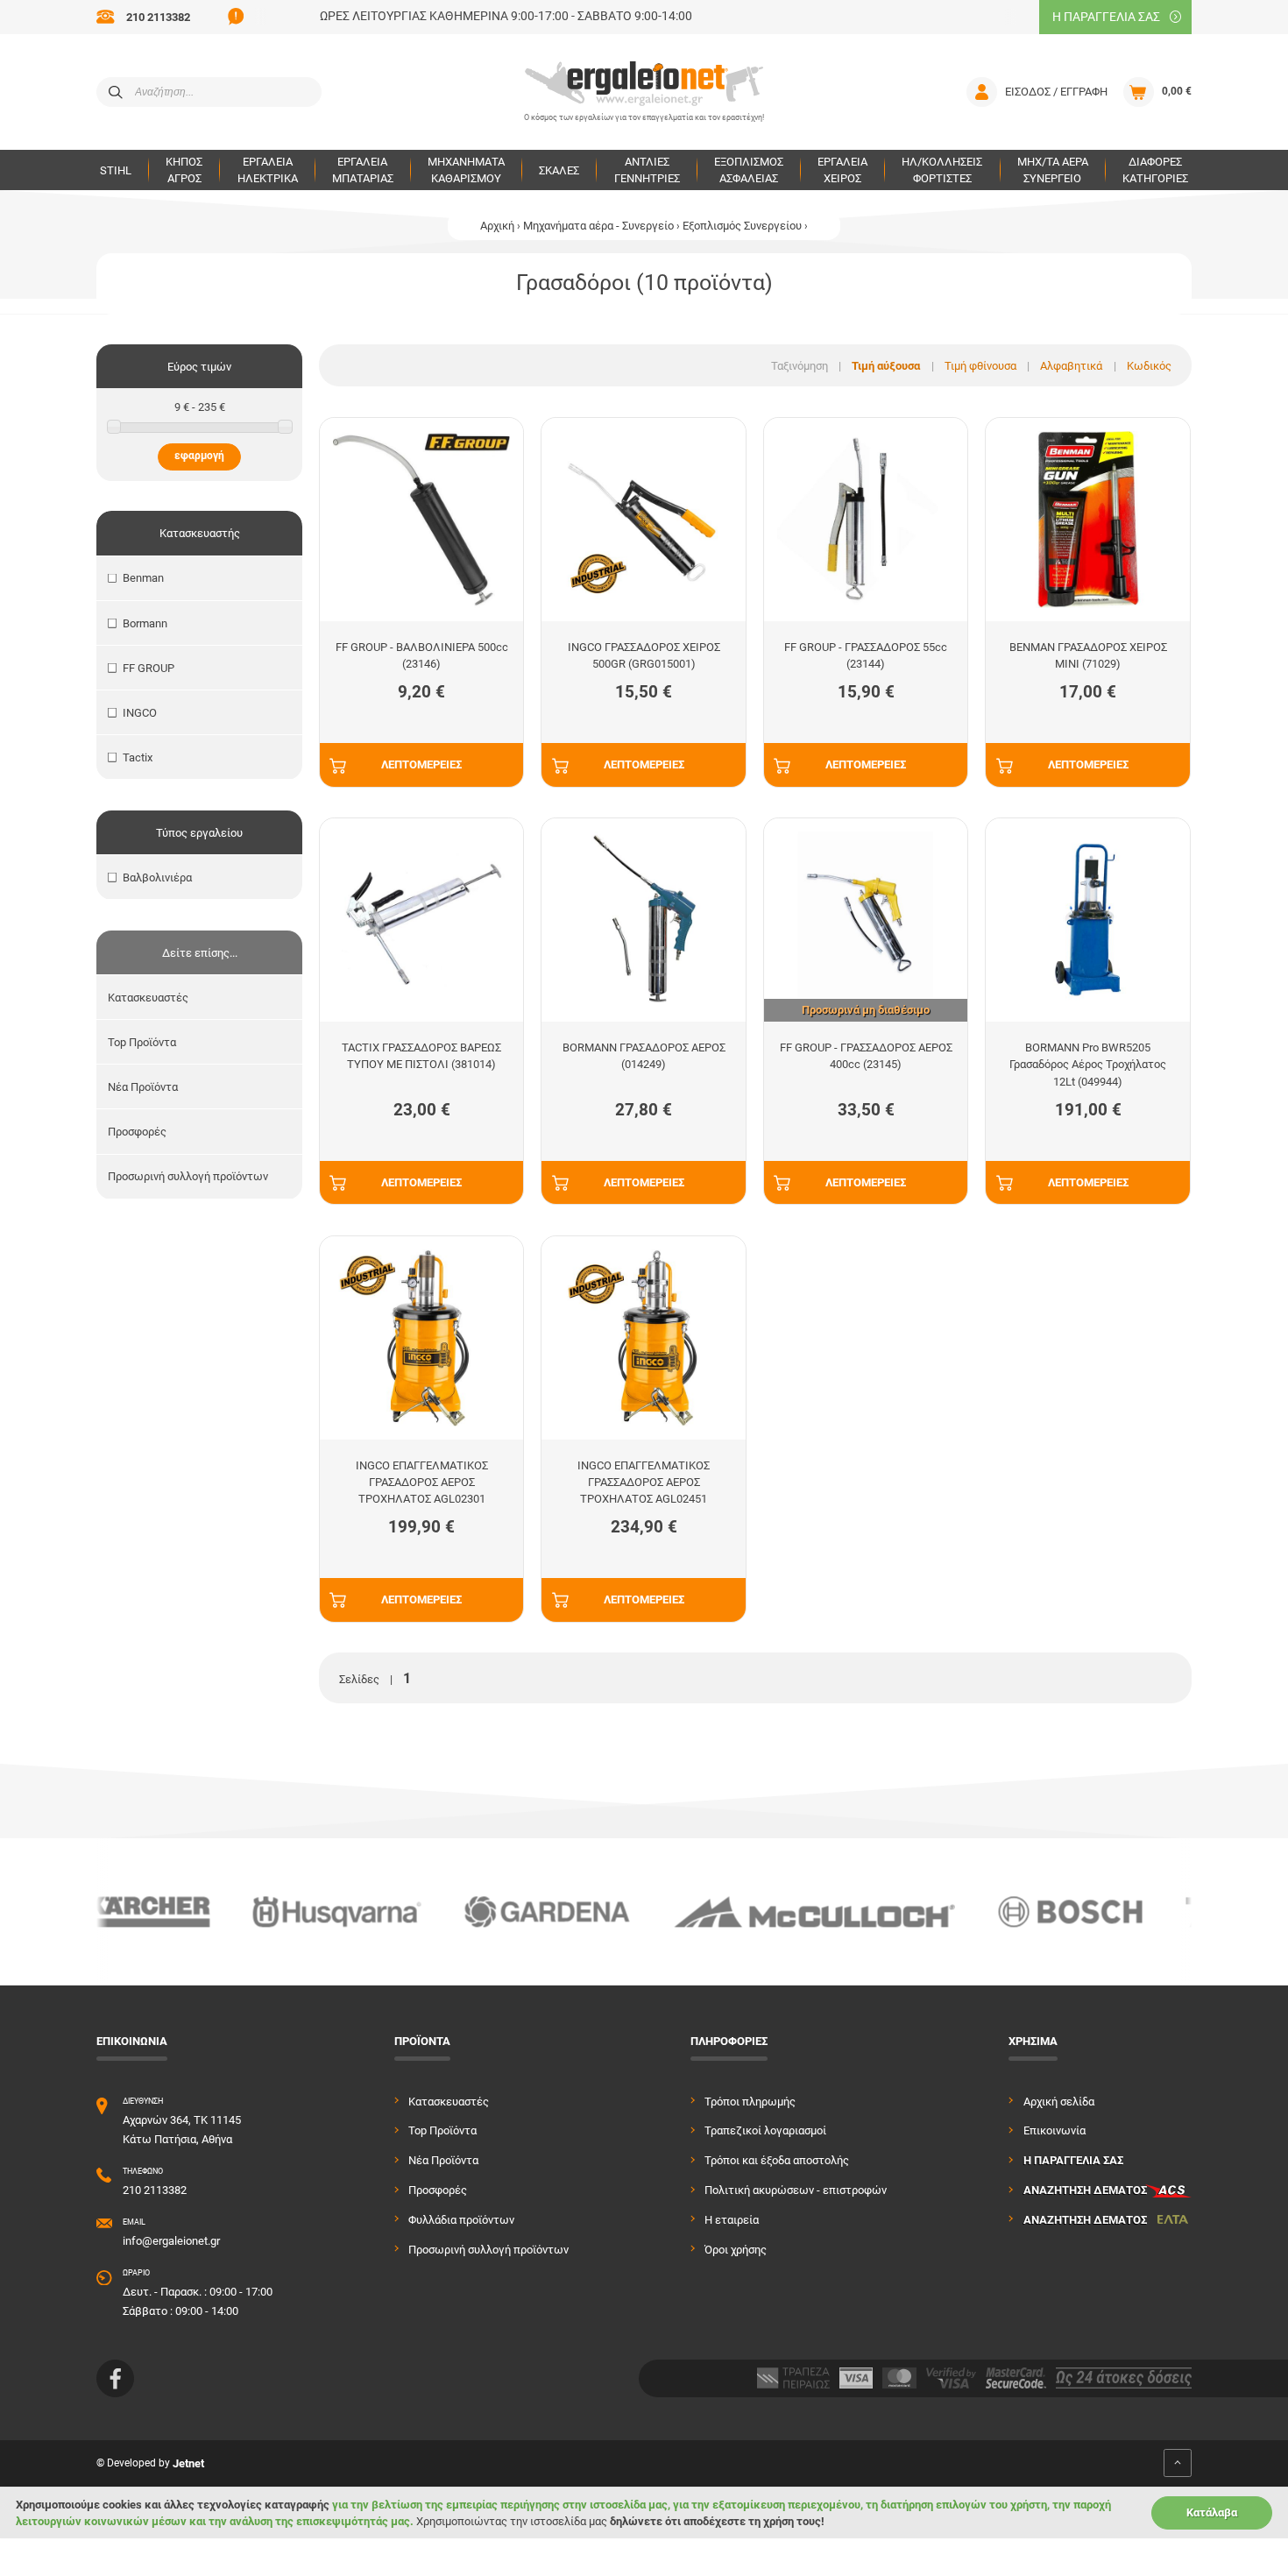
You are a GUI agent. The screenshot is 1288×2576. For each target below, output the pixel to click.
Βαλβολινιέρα (157, 878)
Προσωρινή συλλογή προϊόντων (188, 1176)
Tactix (138, 757)
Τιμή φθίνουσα (980, 366)
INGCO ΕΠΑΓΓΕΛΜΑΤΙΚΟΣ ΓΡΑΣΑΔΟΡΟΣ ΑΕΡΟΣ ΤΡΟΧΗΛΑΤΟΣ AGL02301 (422, 1482)
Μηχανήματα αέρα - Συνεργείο (598, 226)
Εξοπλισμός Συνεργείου (742, 226)
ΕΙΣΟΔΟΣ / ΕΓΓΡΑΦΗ (1056, 92)
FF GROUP (149, 668)
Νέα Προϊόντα (143, 1087)
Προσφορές (137, 1132)
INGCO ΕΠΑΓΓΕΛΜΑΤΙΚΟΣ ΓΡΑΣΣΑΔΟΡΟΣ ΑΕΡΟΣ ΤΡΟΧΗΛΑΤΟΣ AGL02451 (644, 1482)
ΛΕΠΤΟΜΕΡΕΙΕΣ (421, 764)
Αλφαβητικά (1071, 366)
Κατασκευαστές (148, 998)
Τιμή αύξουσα (886, 366)
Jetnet (188, 2463)
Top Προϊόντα (142, 1042)
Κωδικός (1149, 366)
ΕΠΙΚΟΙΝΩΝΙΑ (132, 2041)
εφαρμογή (199, 456)
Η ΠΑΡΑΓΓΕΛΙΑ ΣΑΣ (1106, 17)
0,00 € (1177, 91)
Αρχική (497, 226)
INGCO (140, 713)
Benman (143, 578)
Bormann (145, 623)
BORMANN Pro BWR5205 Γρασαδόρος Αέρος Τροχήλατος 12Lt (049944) (1088, 1064)
